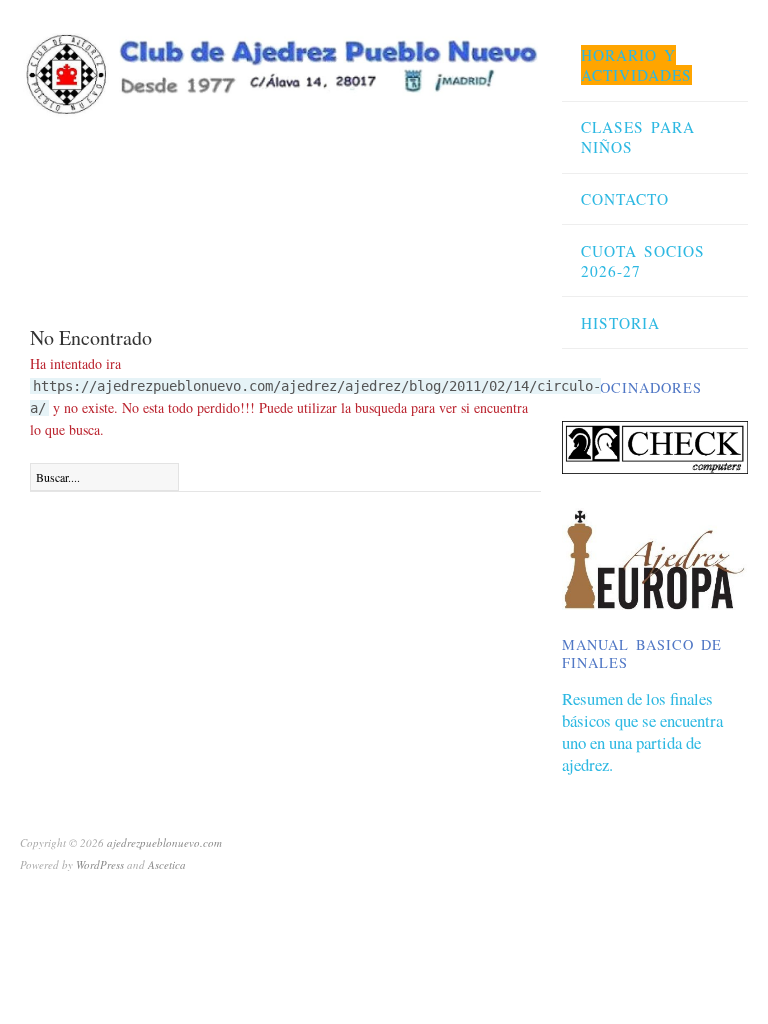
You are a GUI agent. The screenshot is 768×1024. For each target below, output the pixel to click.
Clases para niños (638, 137)
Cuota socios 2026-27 (643, 261)
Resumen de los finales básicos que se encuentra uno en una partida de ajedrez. (642, 731)
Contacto (625, 199)
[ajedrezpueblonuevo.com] (279, 69)
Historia (620, 323)
